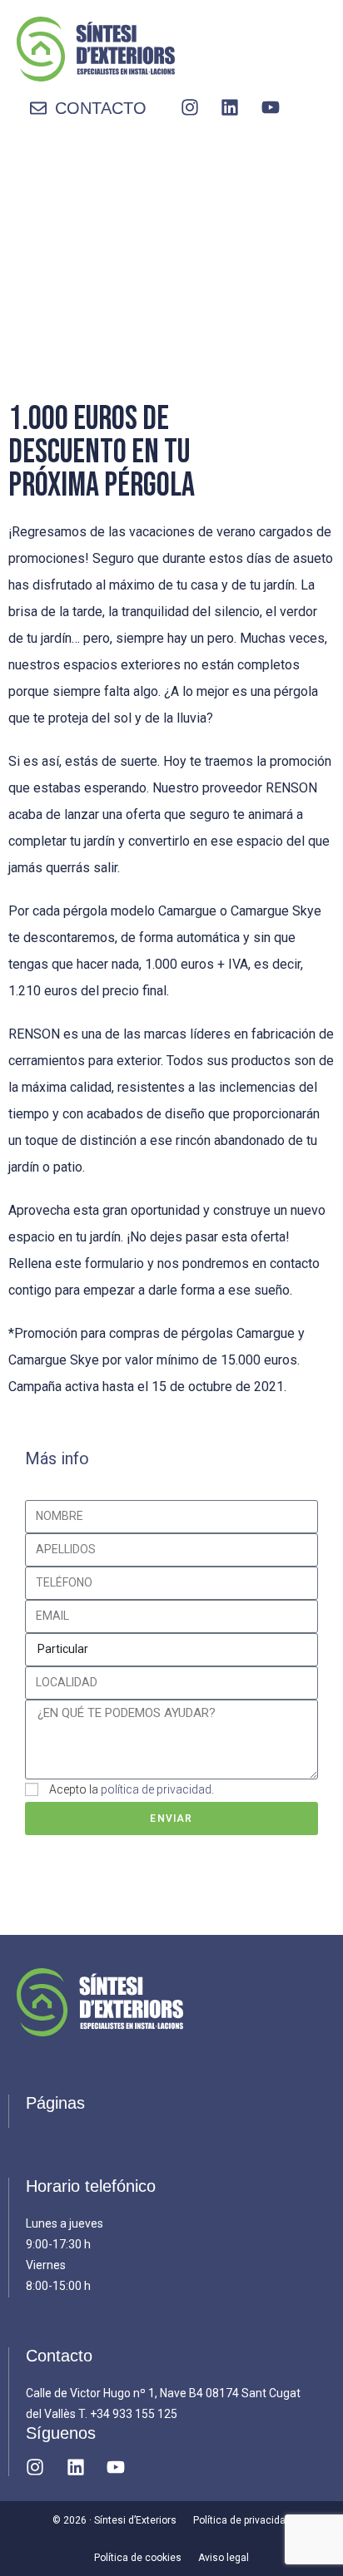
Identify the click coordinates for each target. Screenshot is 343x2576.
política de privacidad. (157, 1789)
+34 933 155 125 (134, 2414)
